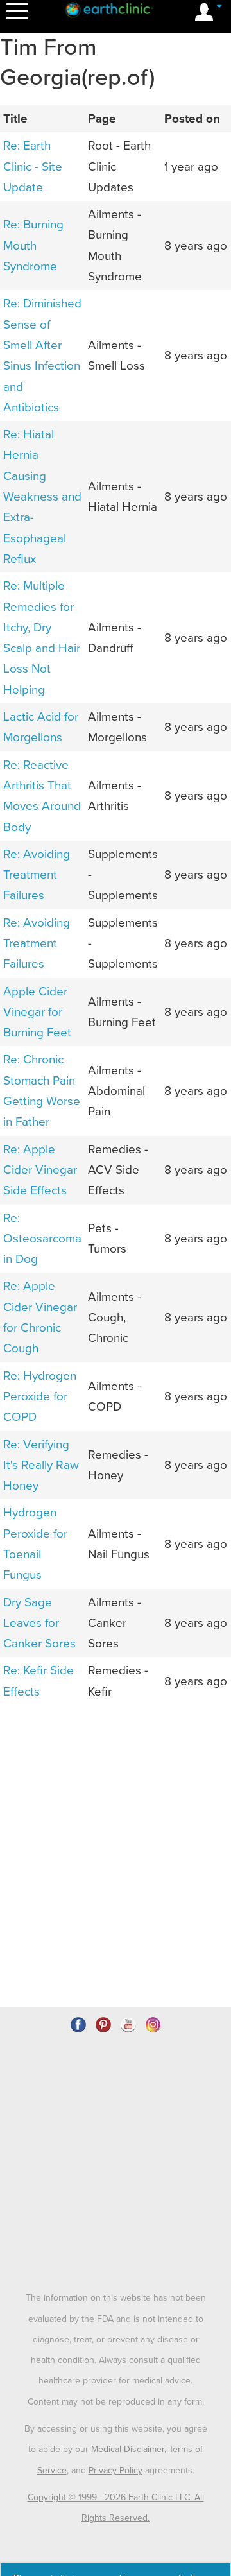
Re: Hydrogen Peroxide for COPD (40, 1397)
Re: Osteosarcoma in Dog (42, 1239)
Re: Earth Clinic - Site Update (33, 167)
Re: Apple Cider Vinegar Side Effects (40, 1170)
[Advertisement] (116, 1789)
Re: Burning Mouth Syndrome (33, 245)
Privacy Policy (116, 2470)
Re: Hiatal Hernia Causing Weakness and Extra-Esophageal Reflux (42, 497)
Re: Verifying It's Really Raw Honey (41, 1465)
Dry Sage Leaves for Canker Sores (39, 1623)
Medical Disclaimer (128, 2449)
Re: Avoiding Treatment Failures (37, 875)
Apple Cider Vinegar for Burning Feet (37, 1012)
